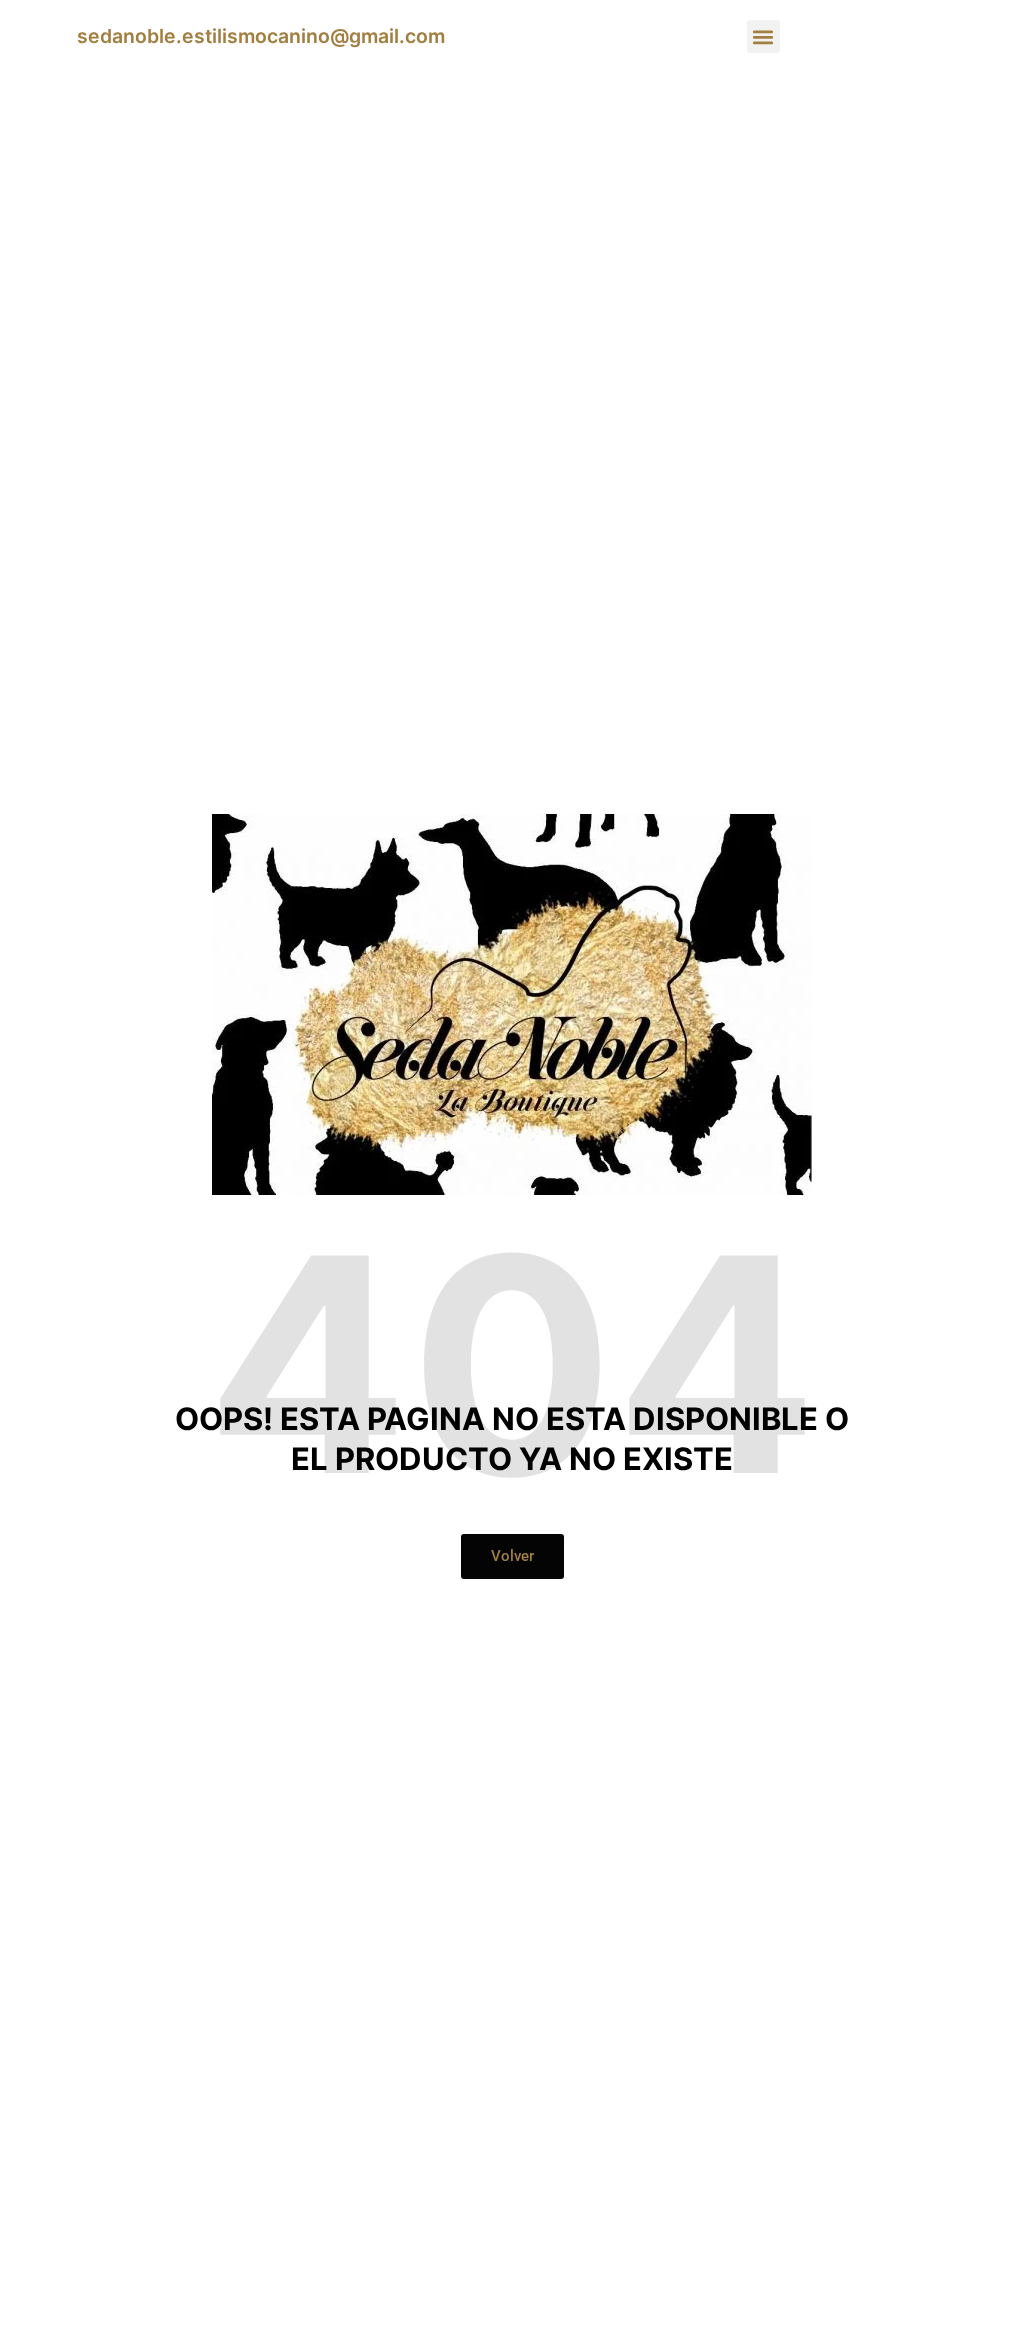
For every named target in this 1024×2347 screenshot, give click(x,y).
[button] (763, 36)
